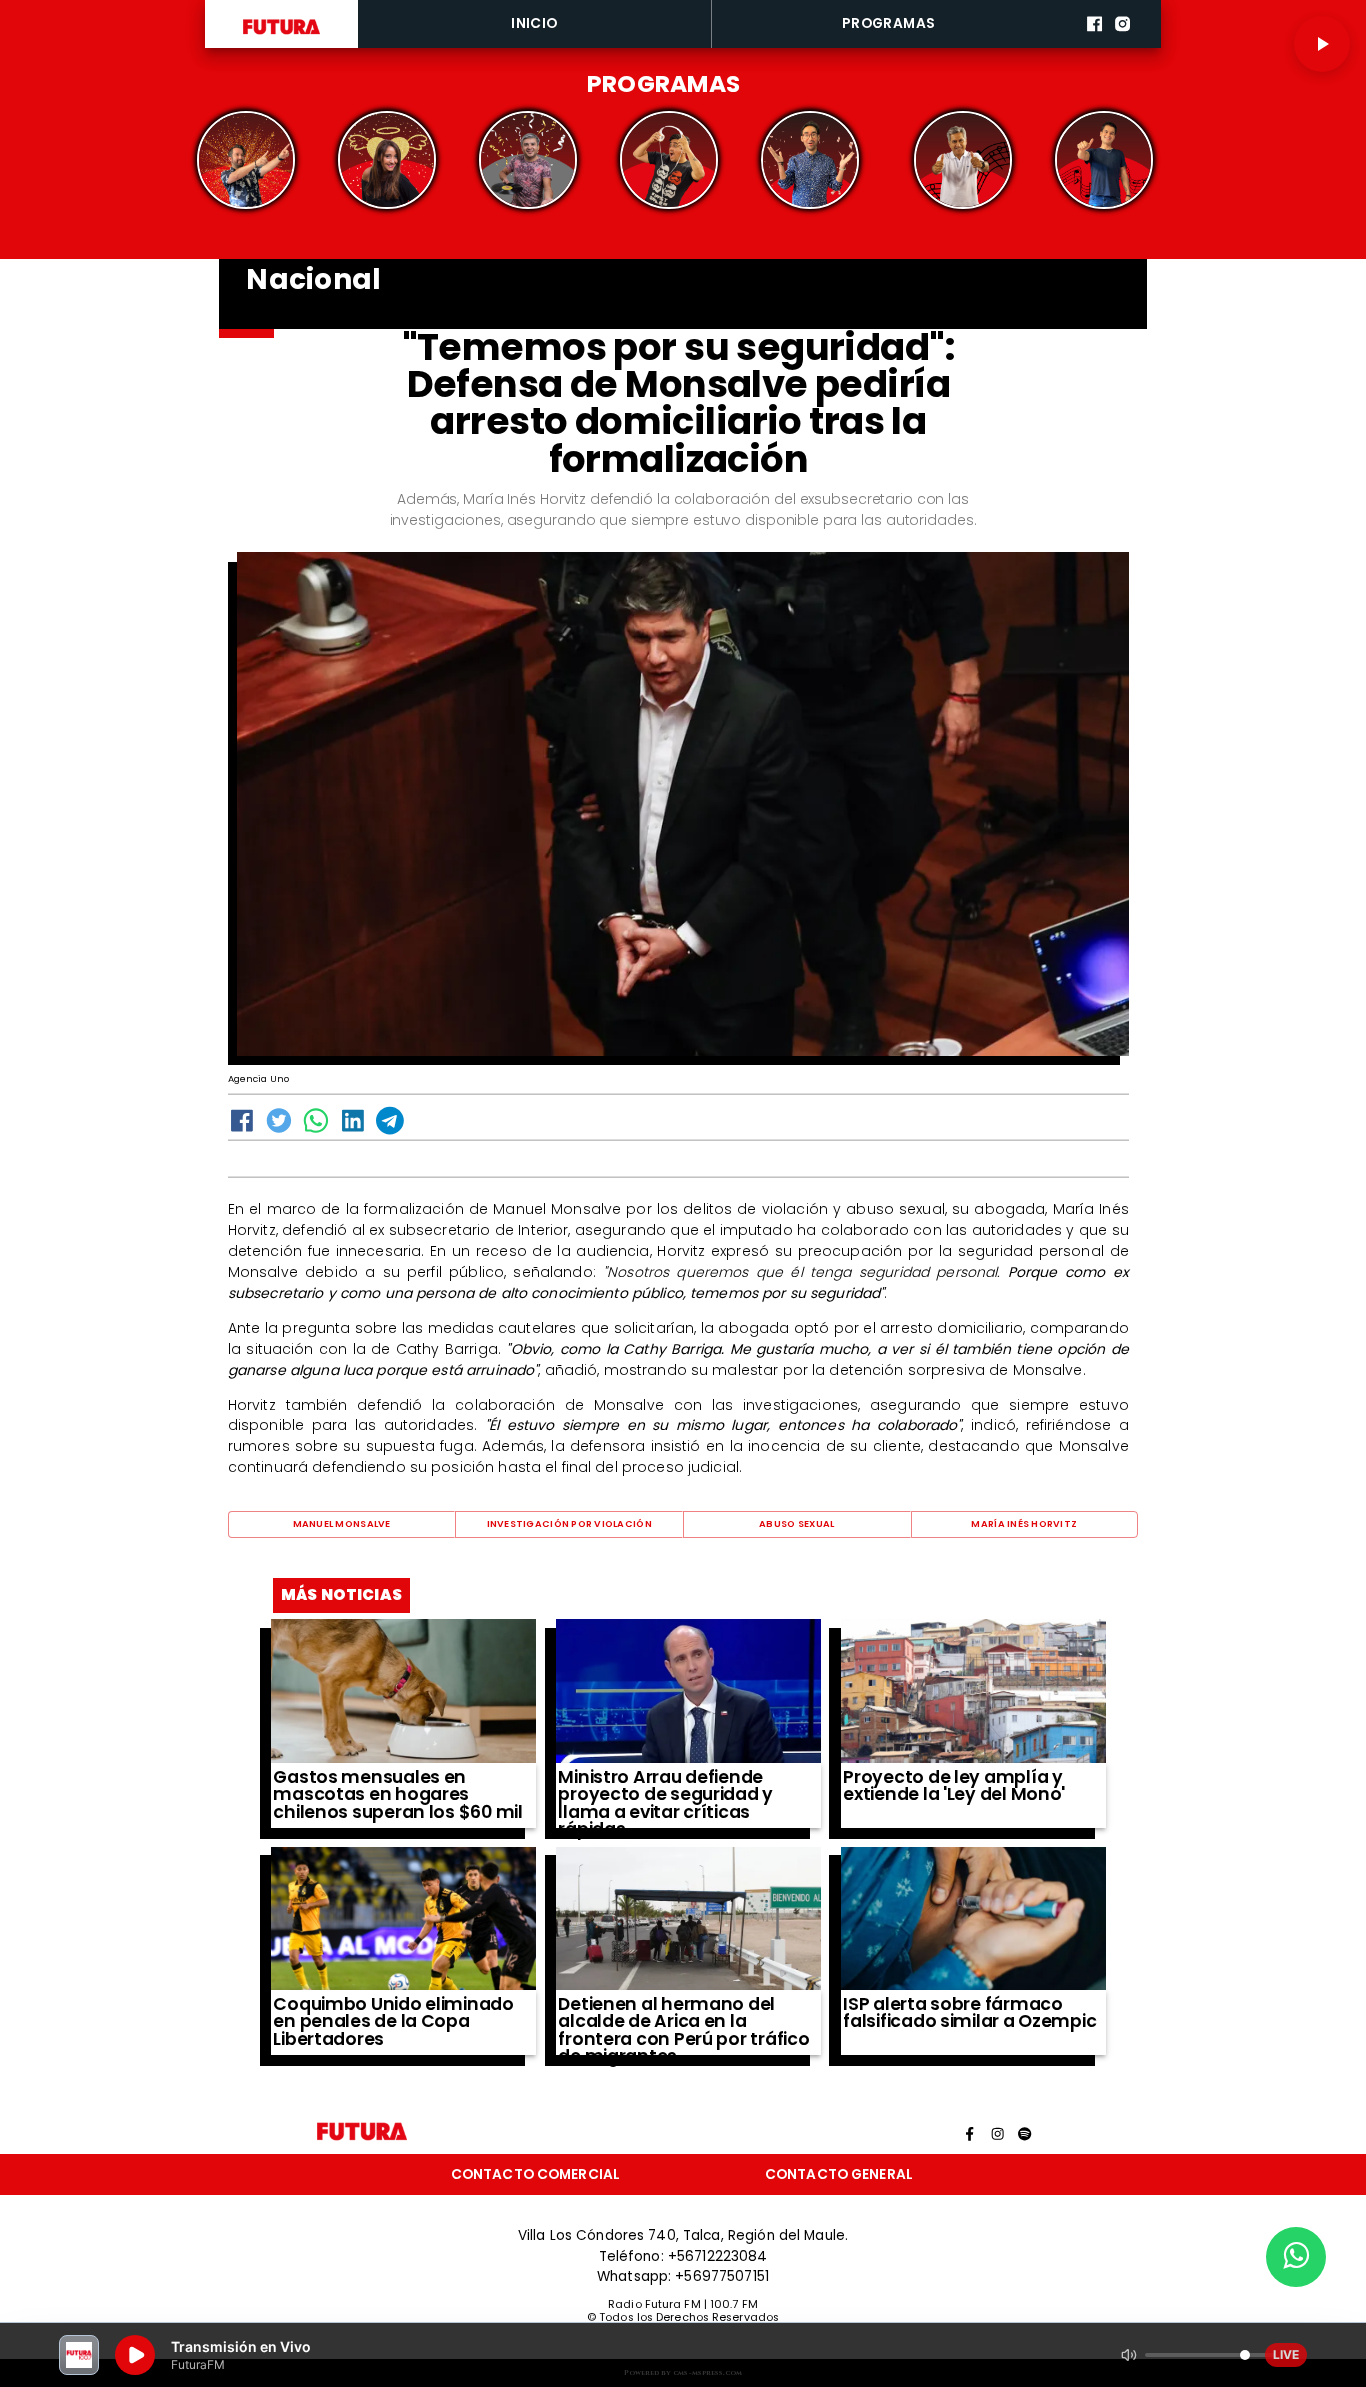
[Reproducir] (1322, 44)
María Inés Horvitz (1024, 1523)
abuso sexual (796, 1523)
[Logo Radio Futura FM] (281, 34)
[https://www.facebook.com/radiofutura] (1094, 44)
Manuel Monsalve (342, 1523)
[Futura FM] (246, 160)
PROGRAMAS (889, 23)
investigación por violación (569, 1523)
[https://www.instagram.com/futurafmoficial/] (1122, 44)
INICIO (534, 23)
